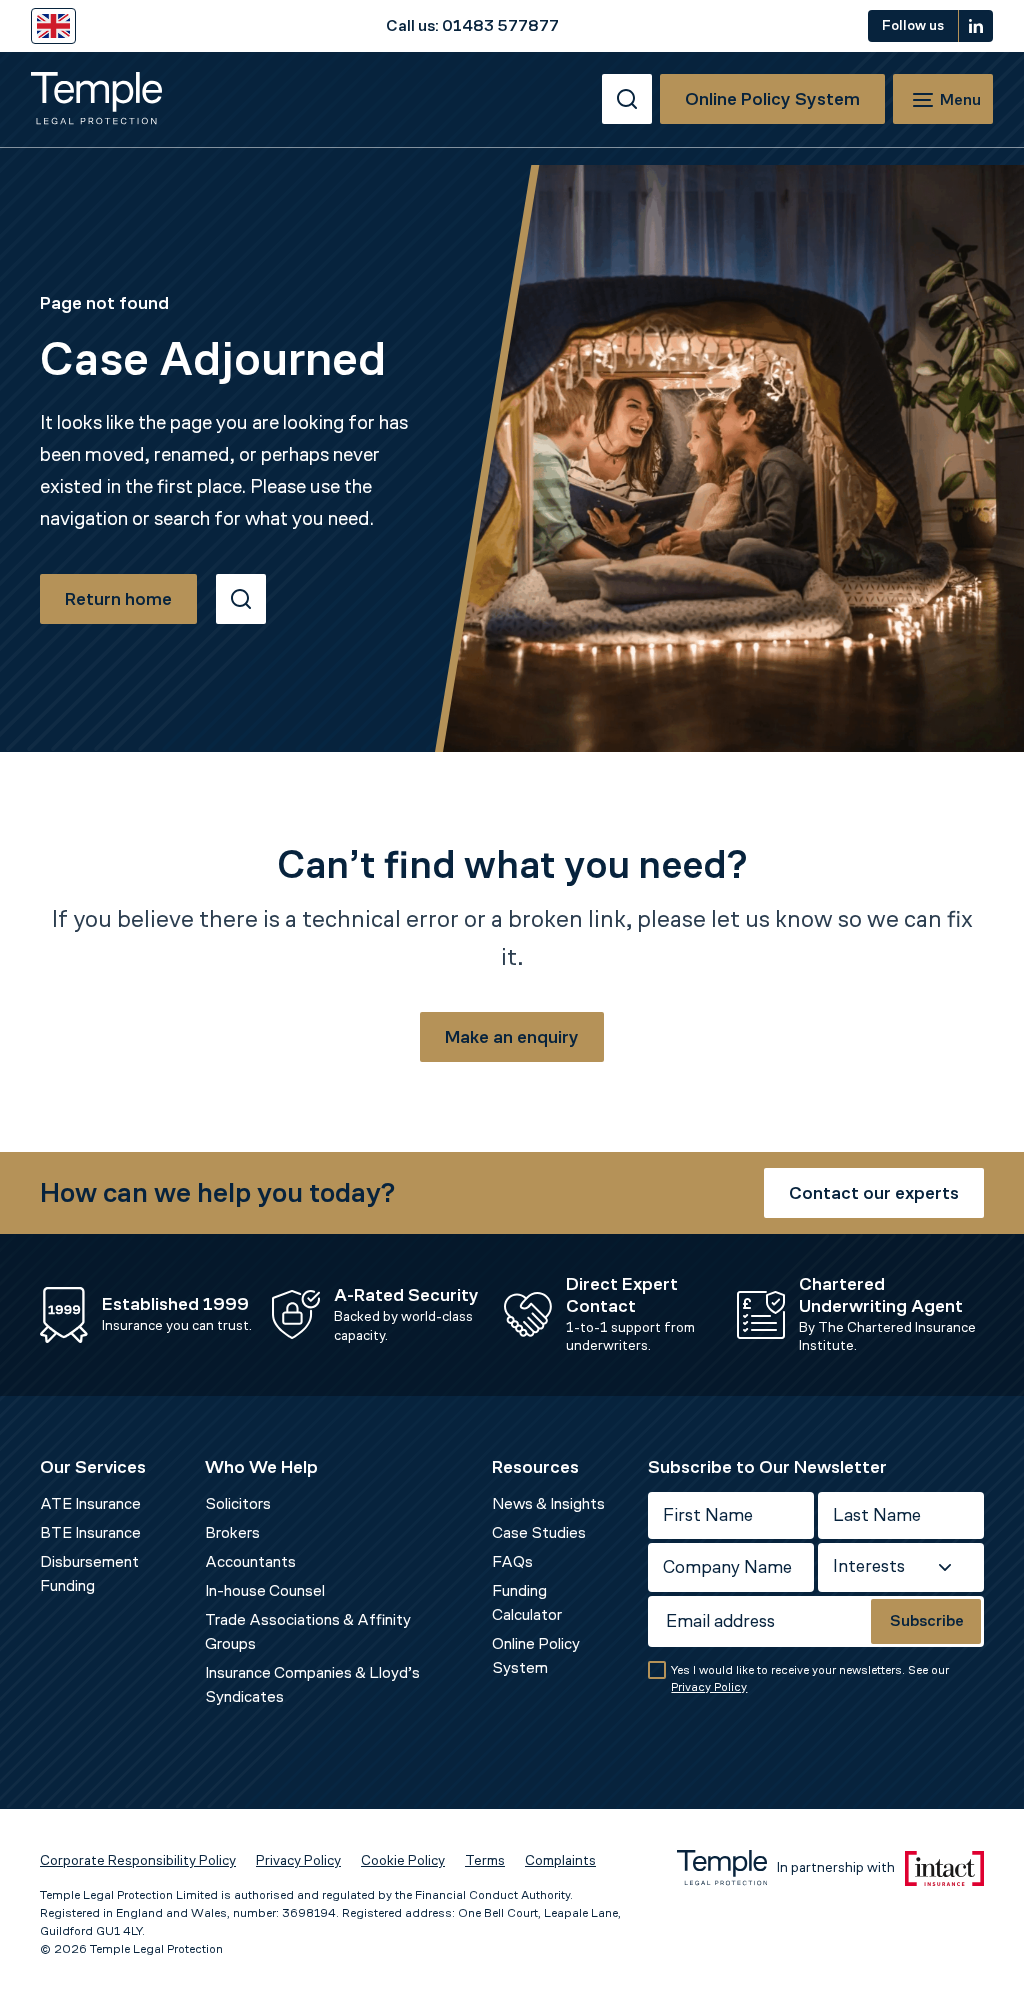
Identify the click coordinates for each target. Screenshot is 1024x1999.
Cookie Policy (403, 1860)
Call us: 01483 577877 (472, 25)
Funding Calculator (527, 1602)
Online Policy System (536, 1655)
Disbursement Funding (89, 1573)
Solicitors (238, 1503)
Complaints (560, 1860)
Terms (485, 1860)
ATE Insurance (90, 1503)
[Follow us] (976, 26)
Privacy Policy (709, 1687)
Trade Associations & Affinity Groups (308, 1631)
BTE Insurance (90, 1532)
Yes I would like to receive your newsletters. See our (810, 1678)
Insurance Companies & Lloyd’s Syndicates (312, 1684)
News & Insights (548, 1503)
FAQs (512, 1561)
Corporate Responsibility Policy (138, 1860)
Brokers (232, 1532)
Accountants (250, 1561)
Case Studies (539, 1532)
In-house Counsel (265, 1590)
